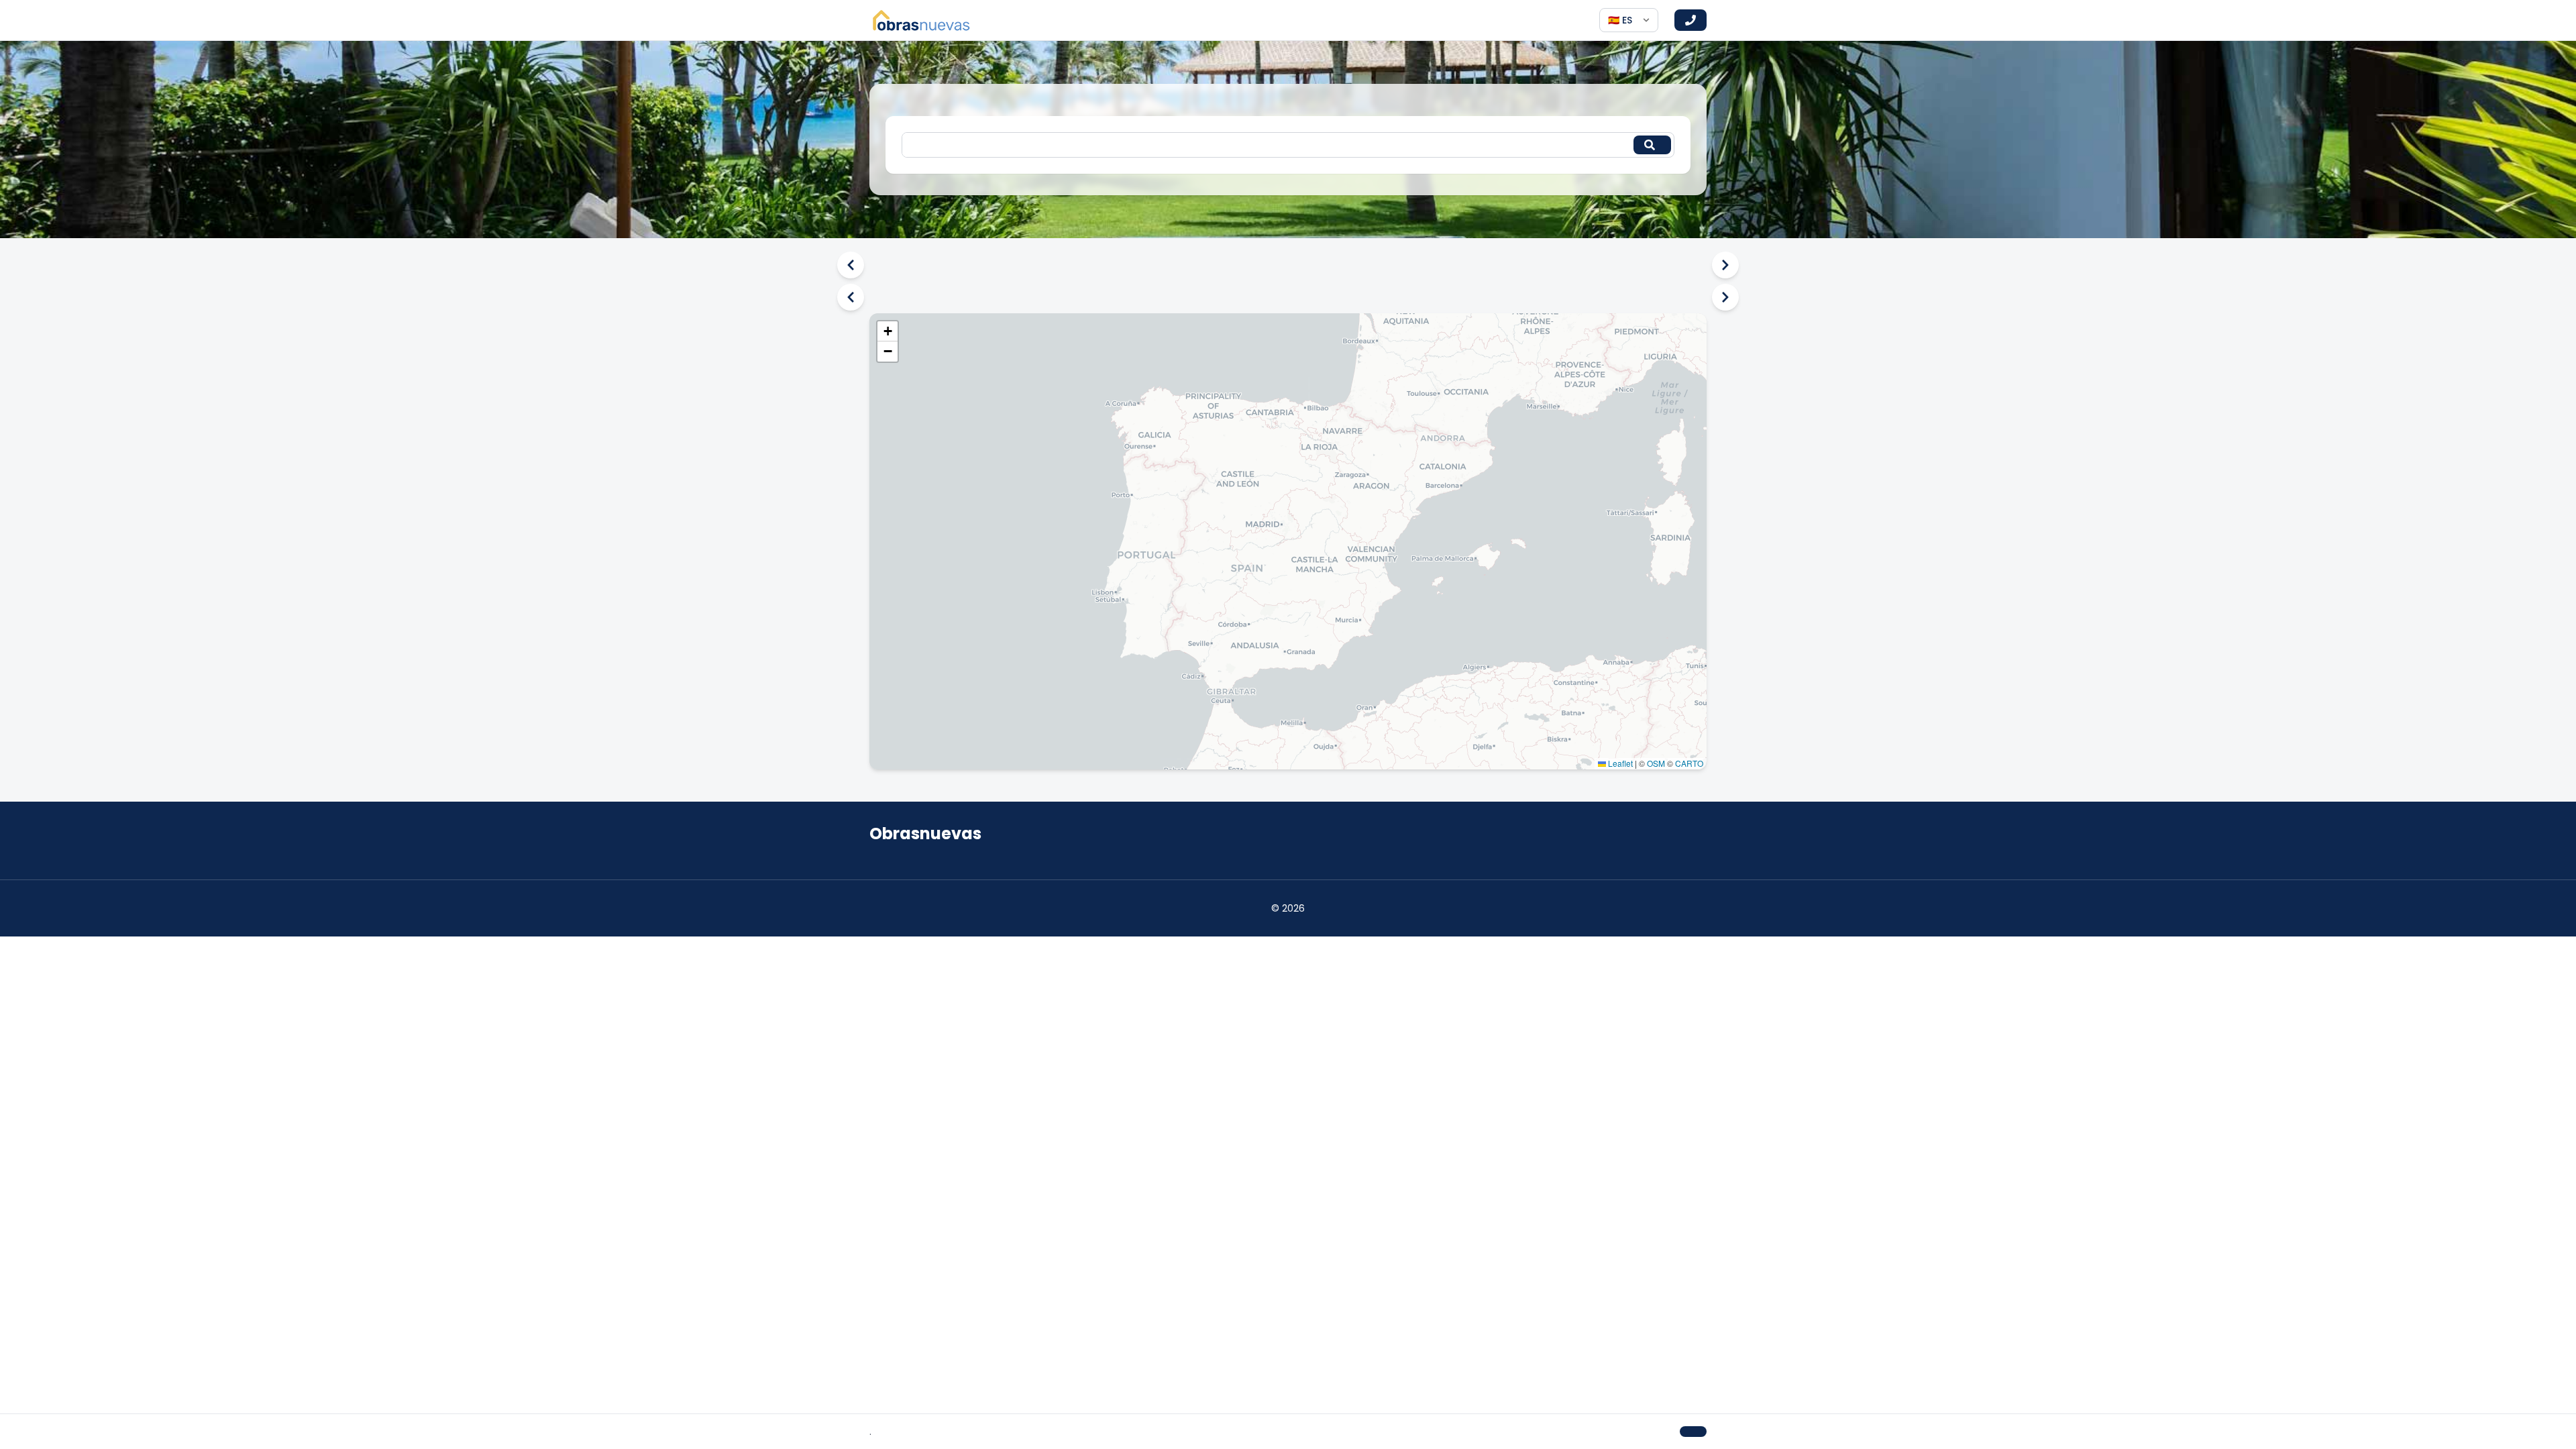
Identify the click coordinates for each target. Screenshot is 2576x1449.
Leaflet (1619, 763)
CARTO (1689, 763)
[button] (888, 331)
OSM (1656, 763)
